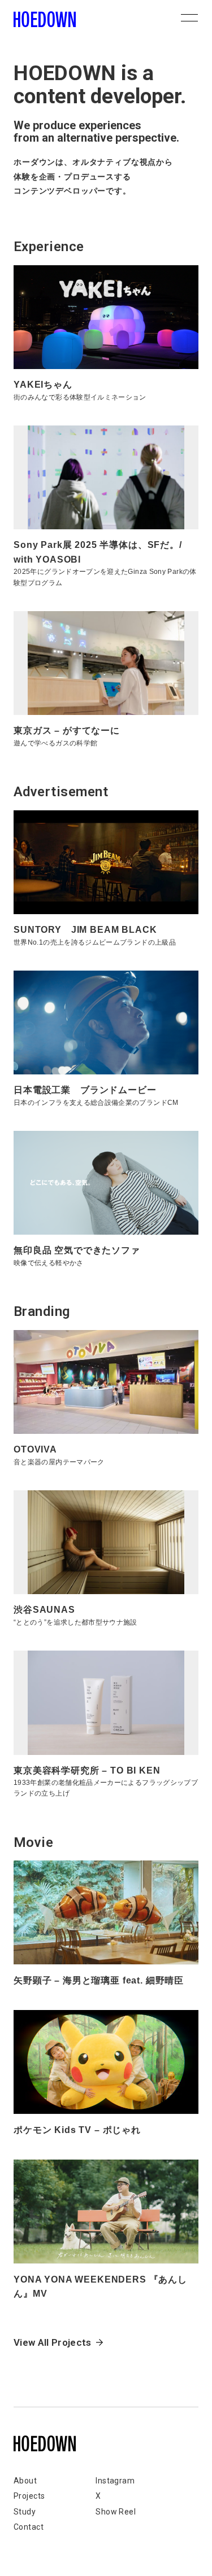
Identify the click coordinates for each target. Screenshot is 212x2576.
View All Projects (53, 2342)
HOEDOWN (45, 19)
